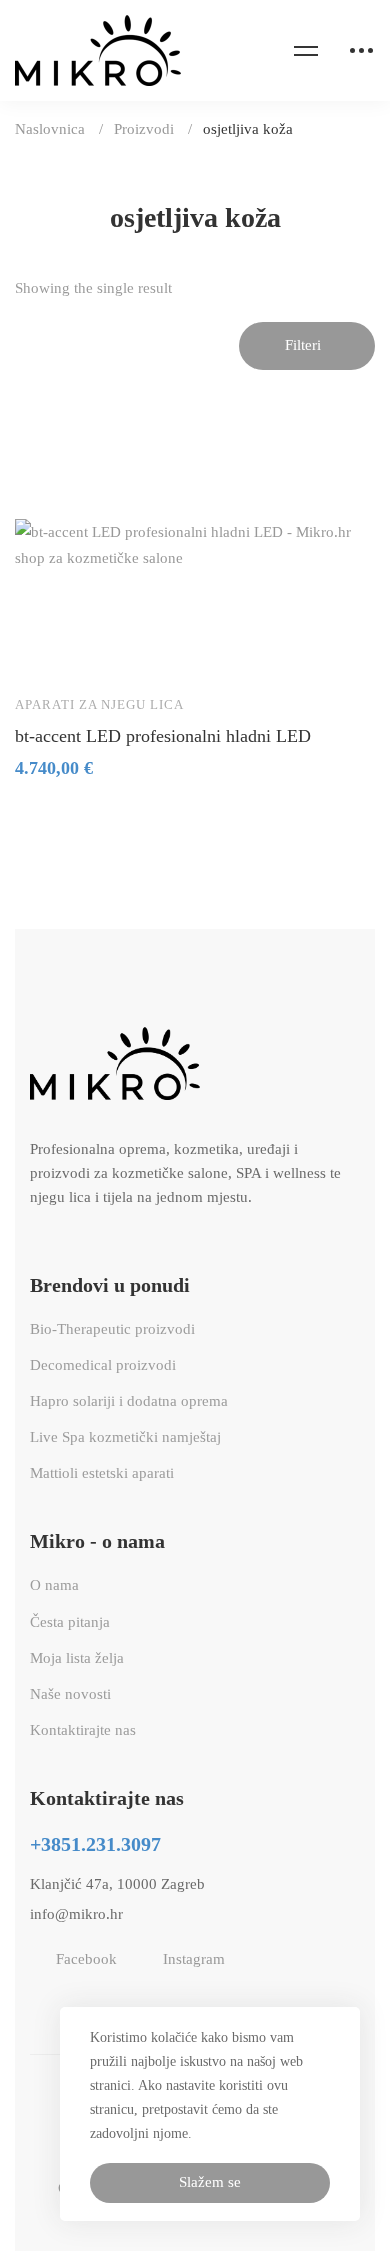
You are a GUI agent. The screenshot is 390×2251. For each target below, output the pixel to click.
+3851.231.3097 (95, 1844)
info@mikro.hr (76, 1914)
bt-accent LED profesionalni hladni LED (163, 736)
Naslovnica (50, 129)
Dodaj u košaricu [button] (49, 649)
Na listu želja (107, 649)
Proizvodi (144, 129)
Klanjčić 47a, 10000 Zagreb (117, 1884)
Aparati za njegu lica (99, 704)
